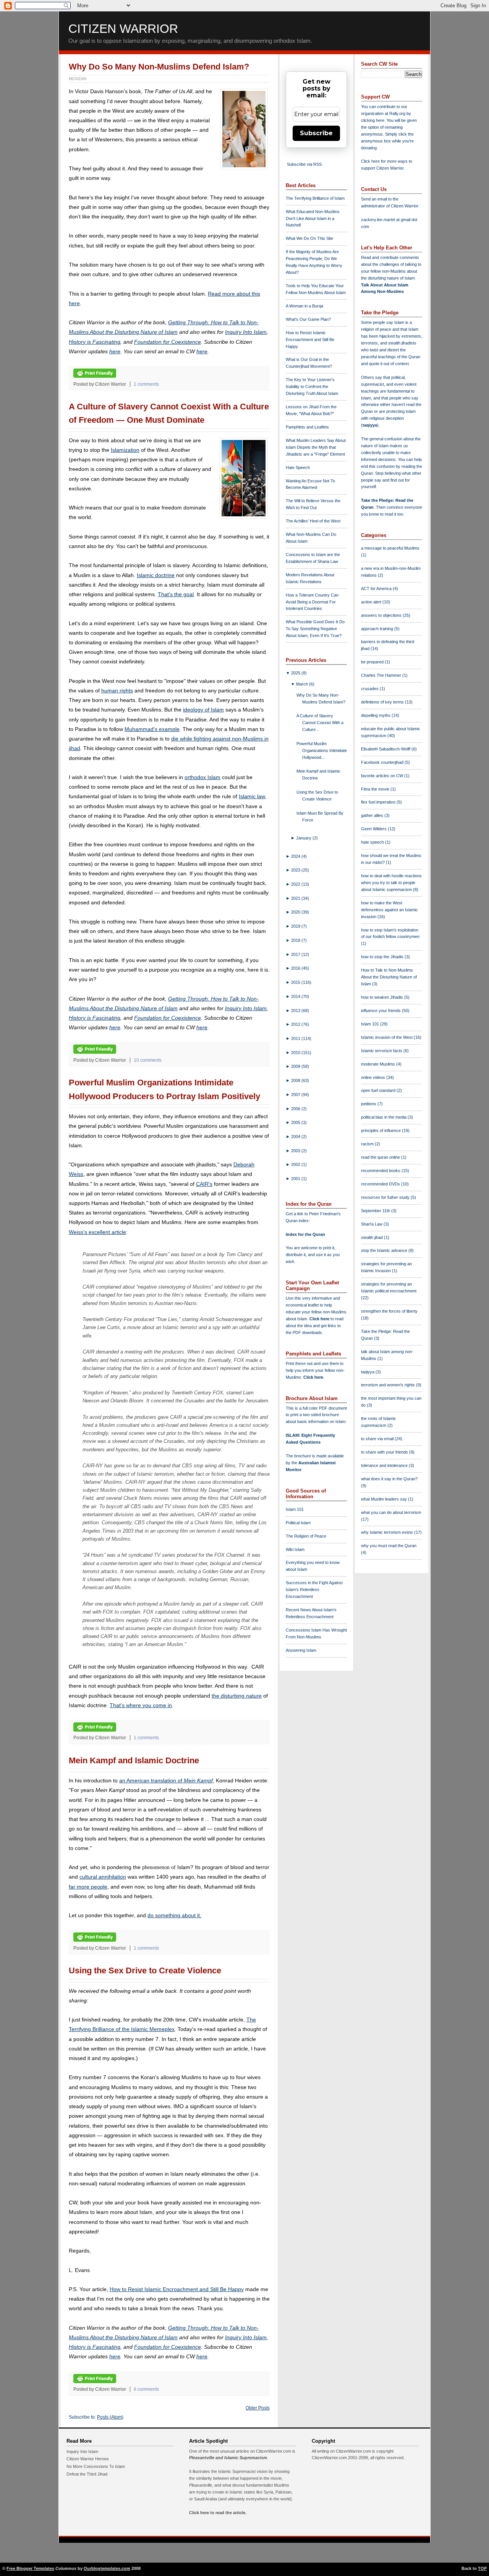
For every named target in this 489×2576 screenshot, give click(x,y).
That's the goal (176, 594)
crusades (370, 689)
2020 (296, 912)
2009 (296, 1066)
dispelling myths (376, 715)
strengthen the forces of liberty (389, 1311)
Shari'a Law (372, 1224)
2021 (296, 898)
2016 (296, 968)
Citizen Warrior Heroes (88, 2459)
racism (368, 1144)
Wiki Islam (295, 1549)
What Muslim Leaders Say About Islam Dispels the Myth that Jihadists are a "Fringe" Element (316, 447)
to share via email (378, 1439)
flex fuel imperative (379, 802)
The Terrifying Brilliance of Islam (315, 198)
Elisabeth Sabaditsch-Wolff (386, 749)
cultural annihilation (103, 1877)
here (115, 351)
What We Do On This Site (309, 238)
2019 (296, 926)
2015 (296, 982)
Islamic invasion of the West (387, 1037)
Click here (313, 1377)
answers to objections (382, 615)
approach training (378, 629)
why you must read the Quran (389, 1546)
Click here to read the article (217, 2513)
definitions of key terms (383, 702)
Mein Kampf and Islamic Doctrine (134, 1760)
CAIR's (204, 1184)
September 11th (376, 1211)
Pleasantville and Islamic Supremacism (228, 2458)
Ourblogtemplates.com (107, 2568)
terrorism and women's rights (389, 1385)
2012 (296, 1024)
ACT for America (377, 589)
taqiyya (370, 425)
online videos (374, 1077)
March (303, 684)
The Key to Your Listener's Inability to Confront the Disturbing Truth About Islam (312, 386)
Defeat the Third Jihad (87, 2474)
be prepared (373, 662)
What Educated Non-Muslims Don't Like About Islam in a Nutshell (313, 218)
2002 (296, 1164)
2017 (296, 954)
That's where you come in (141, 1705)
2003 (296, 1151)
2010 (296, 1053)
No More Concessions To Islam (96, 2466)
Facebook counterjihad (383, 762)
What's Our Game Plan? (308, 319)
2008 (296, 1080)
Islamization (125, 450)
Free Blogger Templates (30, 2568)
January (304, 838)
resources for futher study (386, 1197)
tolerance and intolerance (385, 1465)
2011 (296, 1038)
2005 (296, 1122)
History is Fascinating (95, 342)
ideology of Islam (203, 710)
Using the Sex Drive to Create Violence (145, 1970)
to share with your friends (385, 1452)
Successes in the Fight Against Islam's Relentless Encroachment (314, 1590)
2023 (296, 870)
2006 (296, 1109)
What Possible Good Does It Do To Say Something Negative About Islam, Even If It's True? (315, 629)
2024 (296, 856)
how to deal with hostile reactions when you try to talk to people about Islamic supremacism (391, 883)
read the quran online (381, 1157)
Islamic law (252, 796)
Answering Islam (301, 1650)
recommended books (381, 1171)
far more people (88, 1887)
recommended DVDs (381, 1184)
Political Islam (298, 1523)
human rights (117, 690)
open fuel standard (379, 1090)
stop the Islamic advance (385, 1250)
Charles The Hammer (382, 675)
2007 (296, 1095)
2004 (296, 1137)
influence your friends (381, 1011)
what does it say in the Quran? (389, 1479)
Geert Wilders (374, 829)
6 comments (146, 2389)
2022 (296, 884)
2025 (296, 673)
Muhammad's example (152, 729)
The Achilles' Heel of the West (313, 521)
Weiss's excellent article (97, 1232)
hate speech (373, 842)
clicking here (373, 120)
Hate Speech (298, 467)
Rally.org (397, 113)
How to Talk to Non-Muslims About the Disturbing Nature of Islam (389, 977)
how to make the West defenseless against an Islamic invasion (389, 910)
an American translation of (166, 1780)
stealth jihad (372, 1237)
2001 (296, 1179)
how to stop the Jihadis (383, 957)
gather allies (373, 815)
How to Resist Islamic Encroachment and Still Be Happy (177, 2289)
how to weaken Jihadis (383, 997)
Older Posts (258, 2408)
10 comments (148, 1060)
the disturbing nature (237, 1696)
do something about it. (174, 1915)
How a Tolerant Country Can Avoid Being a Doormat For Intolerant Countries (312, 602)
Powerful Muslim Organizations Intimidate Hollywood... (322, 750)
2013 (296, 1011)
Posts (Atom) (110, 2417)
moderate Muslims (379, 1064)
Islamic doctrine (156, 575)
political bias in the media (384, 1117)
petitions (369, 1104)
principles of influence (381, 1130)
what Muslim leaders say (385, 1499)
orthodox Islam (202, 777)
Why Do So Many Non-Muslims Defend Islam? (159, 67)
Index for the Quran (305, 1234)
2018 (296, 940)
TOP (482, 2568)
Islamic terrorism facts (382, 1051)
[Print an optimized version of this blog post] (95, 376)
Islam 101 (295, 1509)
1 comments (146, 384)
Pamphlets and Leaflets (307, 427)
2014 (296, 996)
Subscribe (316, 133)
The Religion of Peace (306, 1536)
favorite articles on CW (383, 776)
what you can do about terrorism (391, 1512)
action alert (372, 602)
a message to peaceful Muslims (390, 548)
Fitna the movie (376, 789)
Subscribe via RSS (304, 164)
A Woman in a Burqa (304, 306)
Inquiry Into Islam (246, 332)
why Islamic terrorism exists (388, 1532)
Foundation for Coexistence (168, 342)
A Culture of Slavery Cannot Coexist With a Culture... (320, 723)
